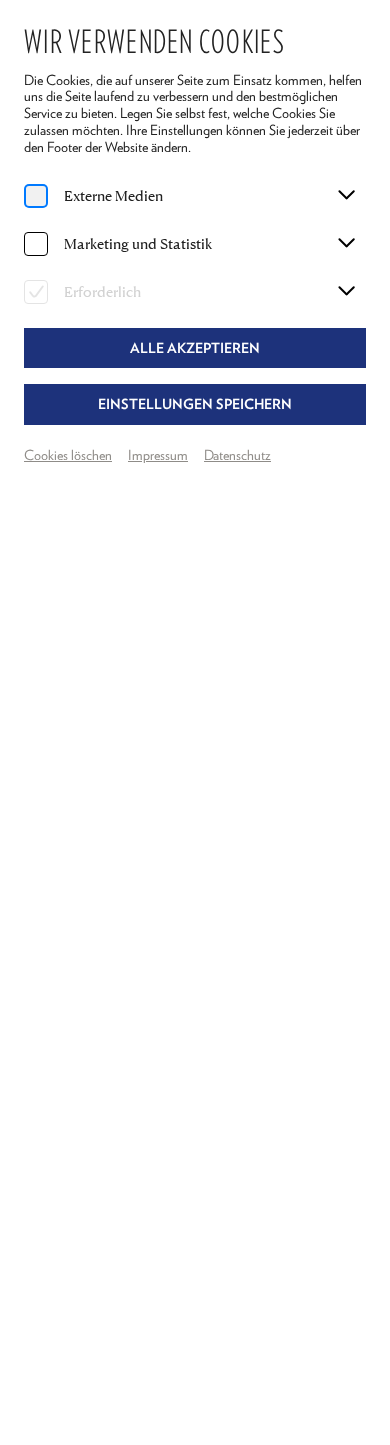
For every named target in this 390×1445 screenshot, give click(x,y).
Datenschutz (237, 455)
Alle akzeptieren (195, 348)
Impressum (158, 455)
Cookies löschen (68, 455)
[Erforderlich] (36, 292)
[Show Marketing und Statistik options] (346, 244)
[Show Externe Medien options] (346, 196)
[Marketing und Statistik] (36, 244)
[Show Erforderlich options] (346, 292)
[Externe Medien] (36, 196)
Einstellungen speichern (195, 404)
